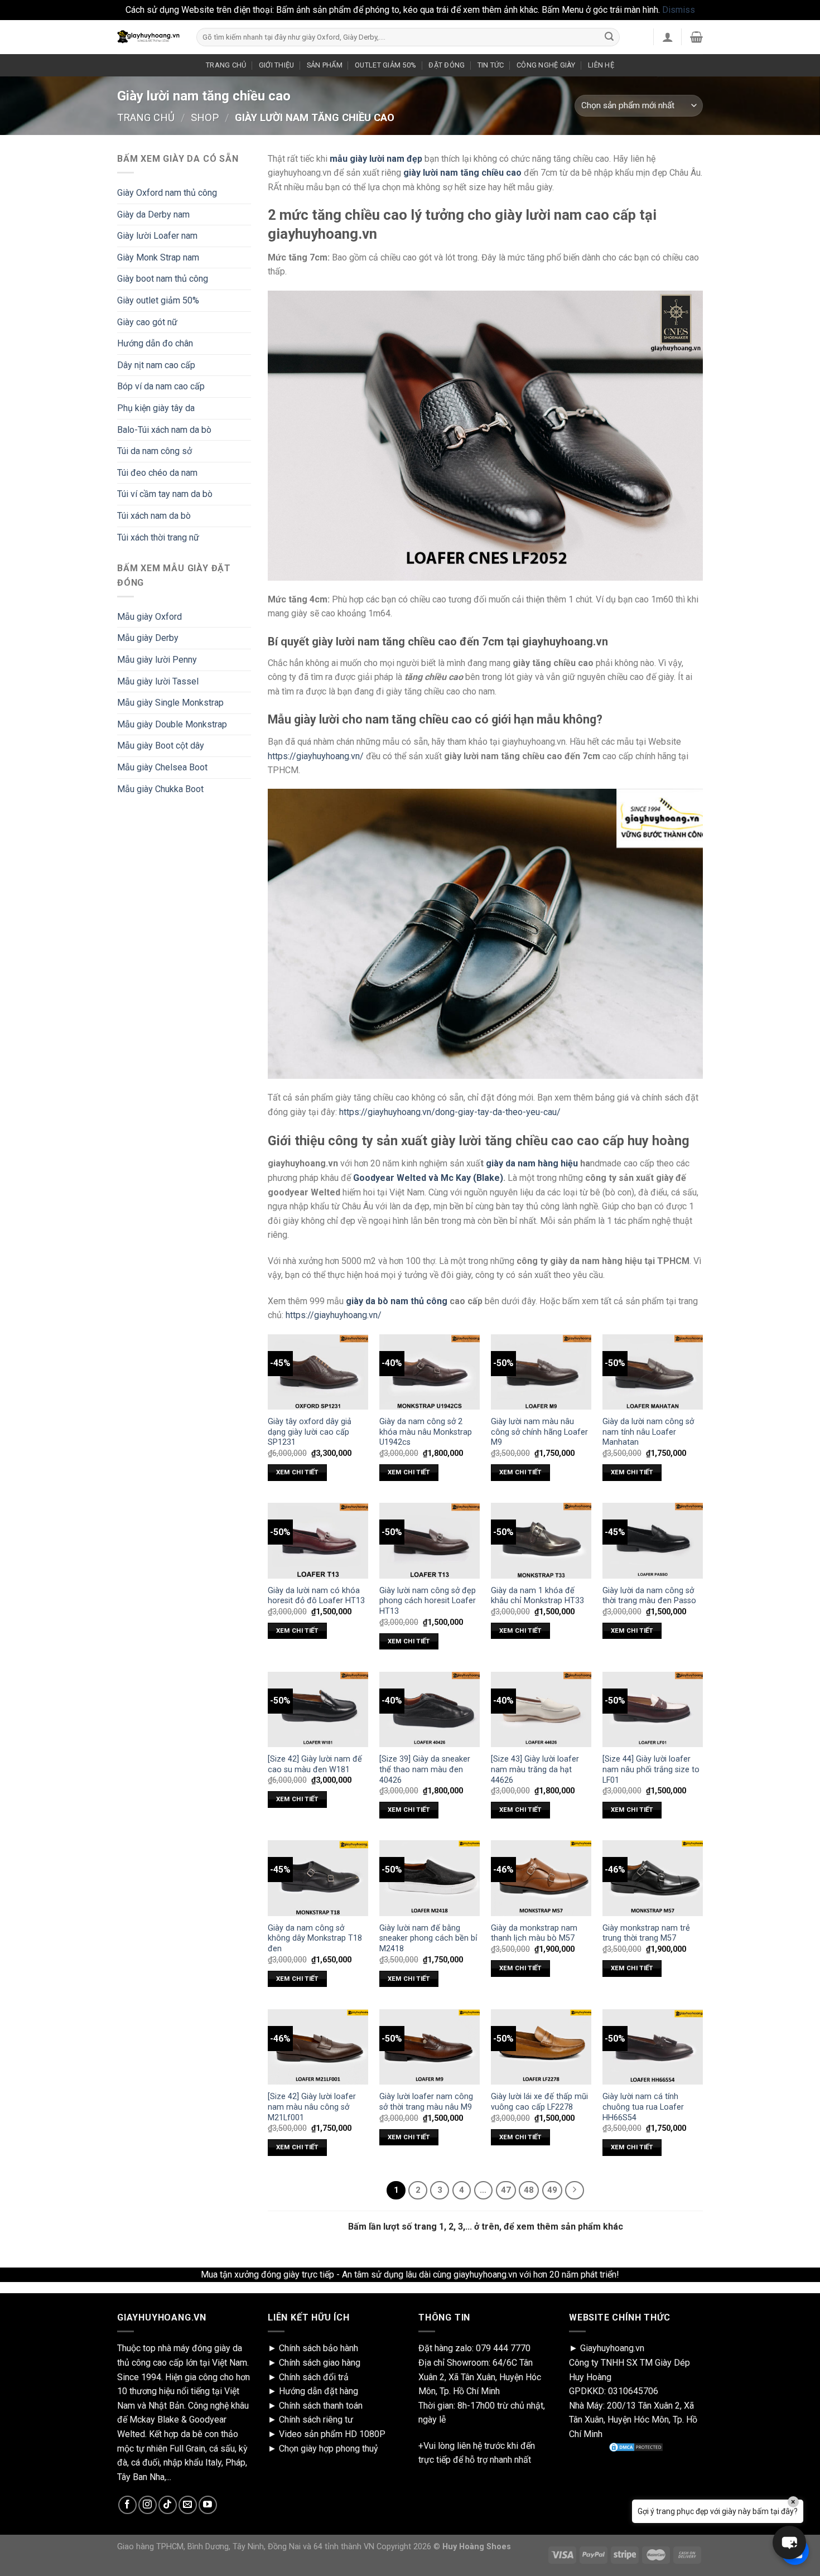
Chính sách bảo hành (319, 2348)
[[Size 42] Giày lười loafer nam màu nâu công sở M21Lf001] (318, 2047)
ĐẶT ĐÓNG (447, 65)
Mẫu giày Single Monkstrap (170, 703)
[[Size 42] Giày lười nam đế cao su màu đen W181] (318, 1709)
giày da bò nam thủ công (397, 1301)
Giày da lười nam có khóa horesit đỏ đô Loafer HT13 (316, 1596)
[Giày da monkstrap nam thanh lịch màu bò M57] (541, 1878)
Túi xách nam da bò (154, 516)
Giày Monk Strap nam (158, 257)
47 (506, 2190)
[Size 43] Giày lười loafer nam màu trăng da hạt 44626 (535, 1769)
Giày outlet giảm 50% (158, 300)
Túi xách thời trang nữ (158, 537)
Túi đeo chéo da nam (157, 473)
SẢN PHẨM (325, 65)
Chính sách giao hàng (320, 2363)
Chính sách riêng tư (316, 2420)
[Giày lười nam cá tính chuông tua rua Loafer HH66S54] (653, 2047)
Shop (205, 117)
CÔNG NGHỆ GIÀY (546, 65)
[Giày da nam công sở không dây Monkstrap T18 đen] (318, 1878)
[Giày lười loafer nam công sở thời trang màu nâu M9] (430, 2047)
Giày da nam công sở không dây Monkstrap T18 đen (315, 1938)
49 (552, 2190)
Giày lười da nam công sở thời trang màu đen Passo (649, 1596)
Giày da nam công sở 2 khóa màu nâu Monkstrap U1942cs (426, 1432)
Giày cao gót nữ (147, 322)
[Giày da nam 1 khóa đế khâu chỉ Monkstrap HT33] (541, 1540)
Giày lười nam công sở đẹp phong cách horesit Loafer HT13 (428, 1601)
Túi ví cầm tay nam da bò (165, 494)
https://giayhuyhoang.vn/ (316, 756)
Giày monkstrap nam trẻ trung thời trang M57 (646, 1933)
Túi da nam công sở (155, 451)
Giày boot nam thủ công (163, 279)
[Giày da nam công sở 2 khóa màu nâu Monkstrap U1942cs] (430, 1372)
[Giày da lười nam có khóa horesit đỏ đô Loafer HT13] (318, 1540)
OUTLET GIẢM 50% (385, 65)
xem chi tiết (297, 1472)
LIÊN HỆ (601, 65)
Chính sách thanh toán (321, 2406)
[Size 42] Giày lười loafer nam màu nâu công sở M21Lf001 (312, 2107)
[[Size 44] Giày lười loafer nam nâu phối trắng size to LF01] (653, 1709)
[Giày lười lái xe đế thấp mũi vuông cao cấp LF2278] (541, 2047)
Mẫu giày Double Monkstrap (172, 724)
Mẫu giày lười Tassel (158, 681)
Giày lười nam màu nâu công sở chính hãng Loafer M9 (539, 1432)
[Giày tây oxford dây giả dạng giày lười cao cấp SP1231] (318, 1372)
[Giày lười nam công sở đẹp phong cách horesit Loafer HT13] (430, 1540)
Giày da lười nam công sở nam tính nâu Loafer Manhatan (648, 1432)
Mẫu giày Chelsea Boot (162, 767)
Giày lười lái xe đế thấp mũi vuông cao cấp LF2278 (539, 2102)
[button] (789, 2543)
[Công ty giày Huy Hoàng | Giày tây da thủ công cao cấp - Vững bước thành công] (148, 37)
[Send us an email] (188, 2505)
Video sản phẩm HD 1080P (332, 2434)
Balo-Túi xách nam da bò (164, 430)
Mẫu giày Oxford (149, 617)
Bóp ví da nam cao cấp (161, 386)
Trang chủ (146, 117)
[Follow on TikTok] (168, 2505)
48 (529, 2190)
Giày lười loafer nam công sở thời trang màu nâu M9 (426, 2102)
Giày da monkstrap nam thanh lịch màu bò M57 (534, 1933)
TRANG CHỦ (226, 65)
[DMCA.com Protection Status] (636, 2447)
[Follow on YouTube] (208, 2505)
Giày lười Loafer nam (157, 236)
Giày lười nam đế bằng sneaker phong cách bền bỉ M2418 (428, 1938)
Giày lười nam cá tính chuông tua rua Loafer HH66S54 (643, 2107)
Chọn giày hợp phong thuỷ (329, 2449)
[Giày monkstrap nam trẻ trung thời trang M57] (653, 1878)
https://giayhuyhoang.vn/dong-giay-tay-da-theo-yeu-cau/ (450, 1112)
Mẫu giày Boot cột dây (161, 746)
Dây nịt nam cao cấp (156, 365)
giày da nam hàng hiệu (532, 1163)
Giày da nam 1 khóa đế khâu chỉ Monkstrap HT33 (537, 1596)
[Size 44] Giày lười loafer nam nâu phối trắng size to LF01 (651, 1769)
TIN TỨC (491, 65)
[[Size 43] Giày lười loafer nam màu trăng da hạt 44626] (541, 1709)
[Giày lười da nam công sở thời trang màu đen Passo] (653, 1540)
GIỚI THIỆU (277, 65)
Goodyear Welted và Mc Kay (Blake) (428, 1178)
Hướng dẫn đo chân (155, 343)
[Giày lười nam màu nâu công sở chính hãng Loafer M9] (541, 1372)
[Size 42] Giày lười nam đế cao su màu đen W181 (315, 1764)
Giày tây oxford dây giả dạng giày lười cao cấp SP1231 (310, 1432)
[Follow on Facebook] (127, 2505)
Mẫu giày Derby (148, 638)
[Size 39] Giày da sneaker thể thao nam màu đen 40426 (425, 1769)
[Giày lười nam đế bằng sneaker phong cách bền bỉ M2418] (430, 1878)
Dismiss (679, 10)
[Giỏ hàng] (696, 37)
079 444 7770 (503, 2348)
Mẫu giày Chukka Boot (160, 789)
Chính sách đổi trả (314, 2377)
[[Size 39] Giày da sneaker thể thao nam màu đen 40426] (430, 1709)
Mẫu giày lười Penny (157, 660)
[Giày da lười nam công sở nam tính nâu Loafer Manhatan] (653, 1372)
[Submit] (609, 37)
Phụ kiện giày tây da (156, 408)
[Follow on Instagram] (148, 2505)
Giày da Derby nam (153, 214)
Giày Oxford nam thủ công (167, 193)
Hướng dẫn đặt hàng (319, 2391)
